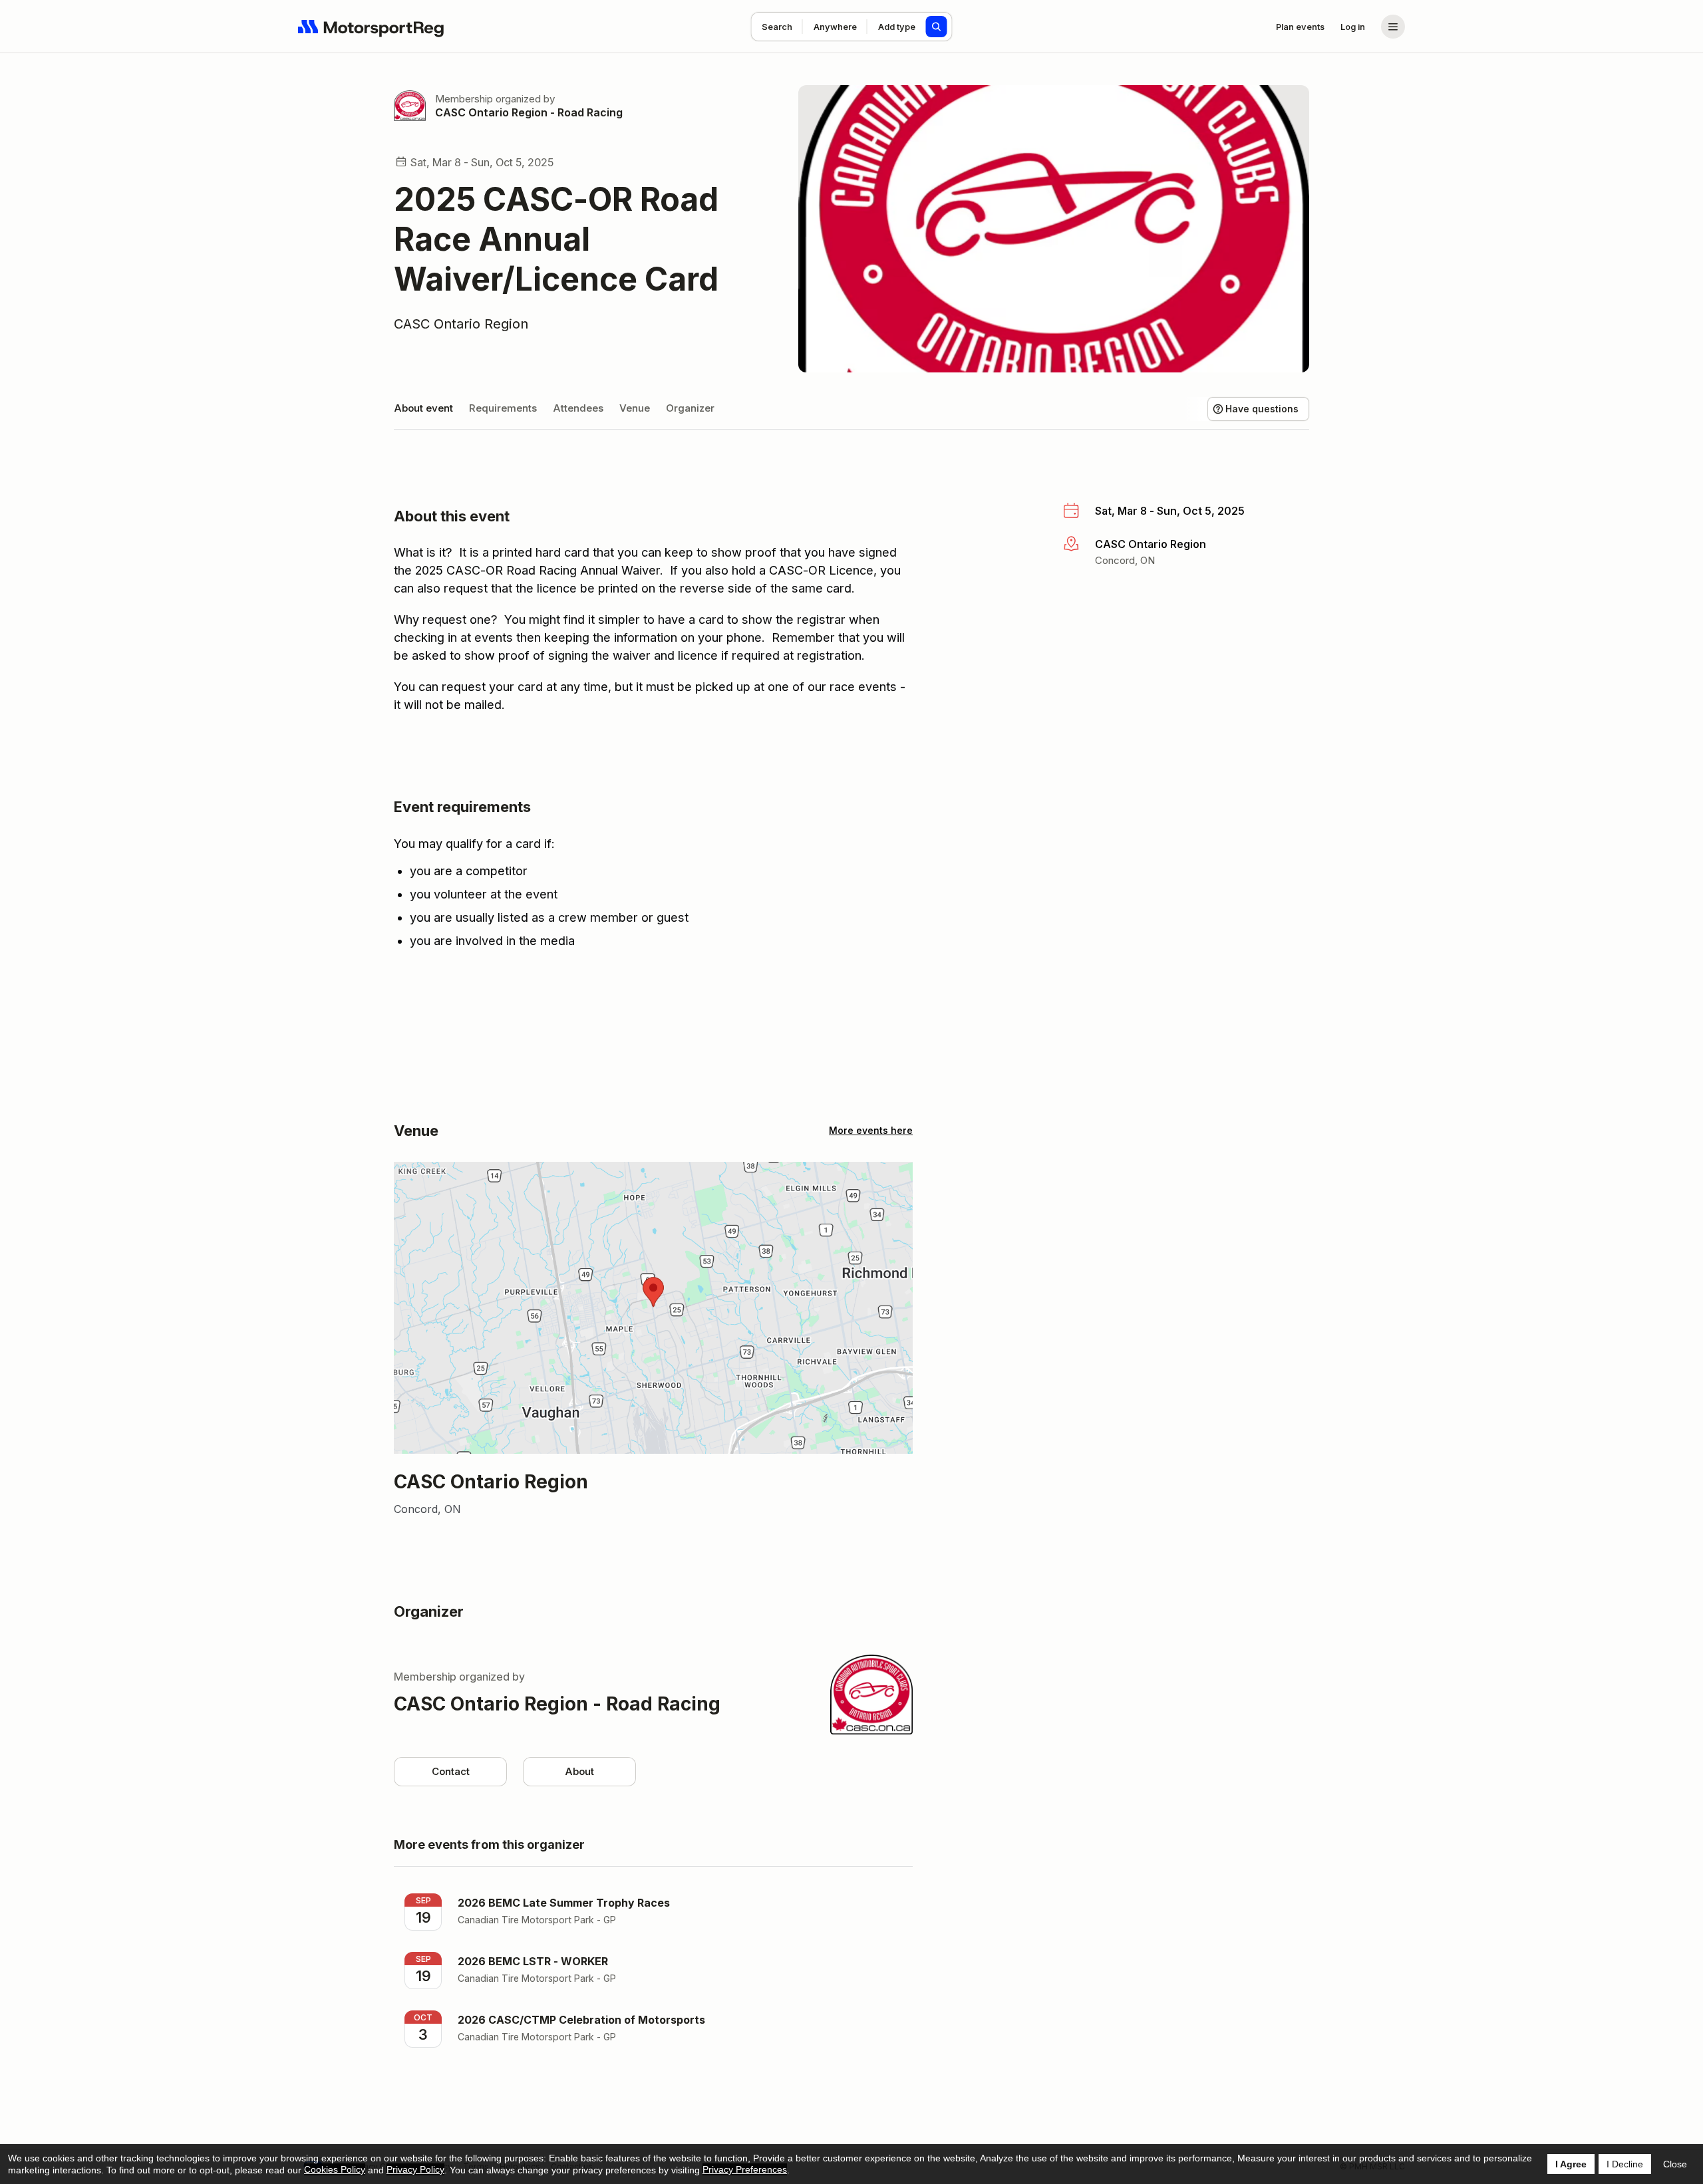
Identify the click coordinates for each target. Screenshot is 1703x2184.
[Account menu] (1393, 27)
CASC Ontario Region (461, 324)
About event (423, 408)
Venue (635, 408)
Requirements (503, 408)
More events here (871, 1130)
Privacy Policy (415, 2169)
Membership (464, 99)
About (579, 1771)
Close (1675, 2164)
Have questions (1262, 409)
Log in (1353, 27)
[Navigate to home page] (371, 27)
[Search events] (937, 27)
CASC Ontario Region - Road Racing (529, 112)
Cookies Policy (335, 2169)
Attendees (578, 408)
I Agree (1571, 2164)
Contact (451, 1771)
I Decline (1625, 2164)
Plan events (1300, 27)
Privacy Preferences (745, 2169)
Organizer (690, 408)
